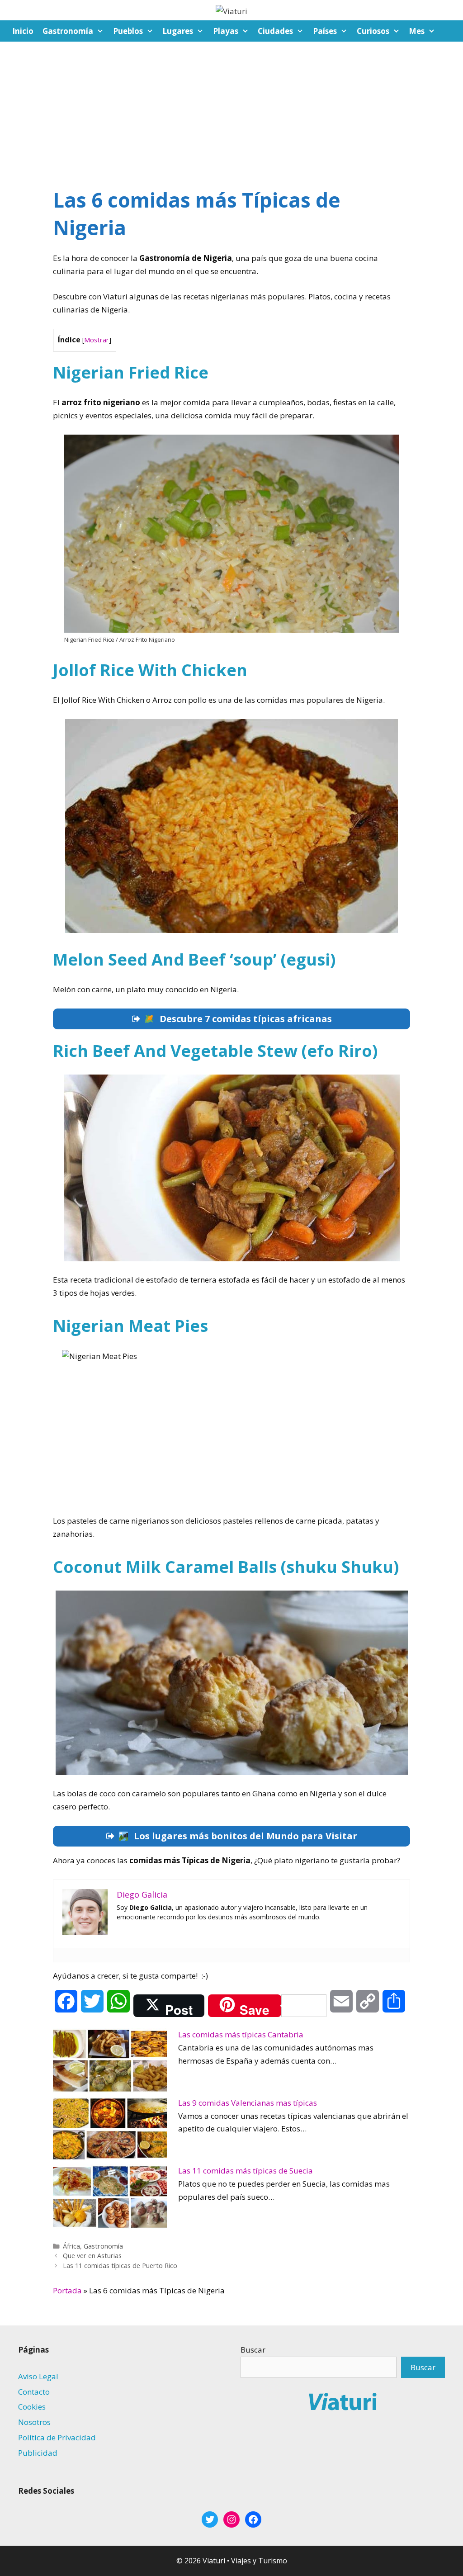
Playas (226, 31)
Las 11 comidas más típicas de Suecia (246, 2171)
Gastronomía (68, 31)
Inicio (23, 31)
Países (325, 31)
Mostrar (97, 340)
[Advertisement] (231, 109)
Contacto (34, 2392)
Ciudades (275, 31)
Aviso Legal (38, 2376)
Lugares (178, 31)
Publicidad (38, 2453)
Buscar (253, 2350)
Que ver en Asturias (92, 2256)
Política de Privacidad (57, 2437)
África (71, 2246)
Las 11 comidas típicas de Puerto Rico (120, 2266)
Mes (417, 31)
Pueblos (128, 31)
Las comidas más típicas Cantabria (241, 2034)
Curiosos (373, 31)
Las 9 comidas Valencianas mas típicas (248, 2103)
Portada (67, 2290)
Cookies (32, 2407)
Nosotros (34, 2422)
